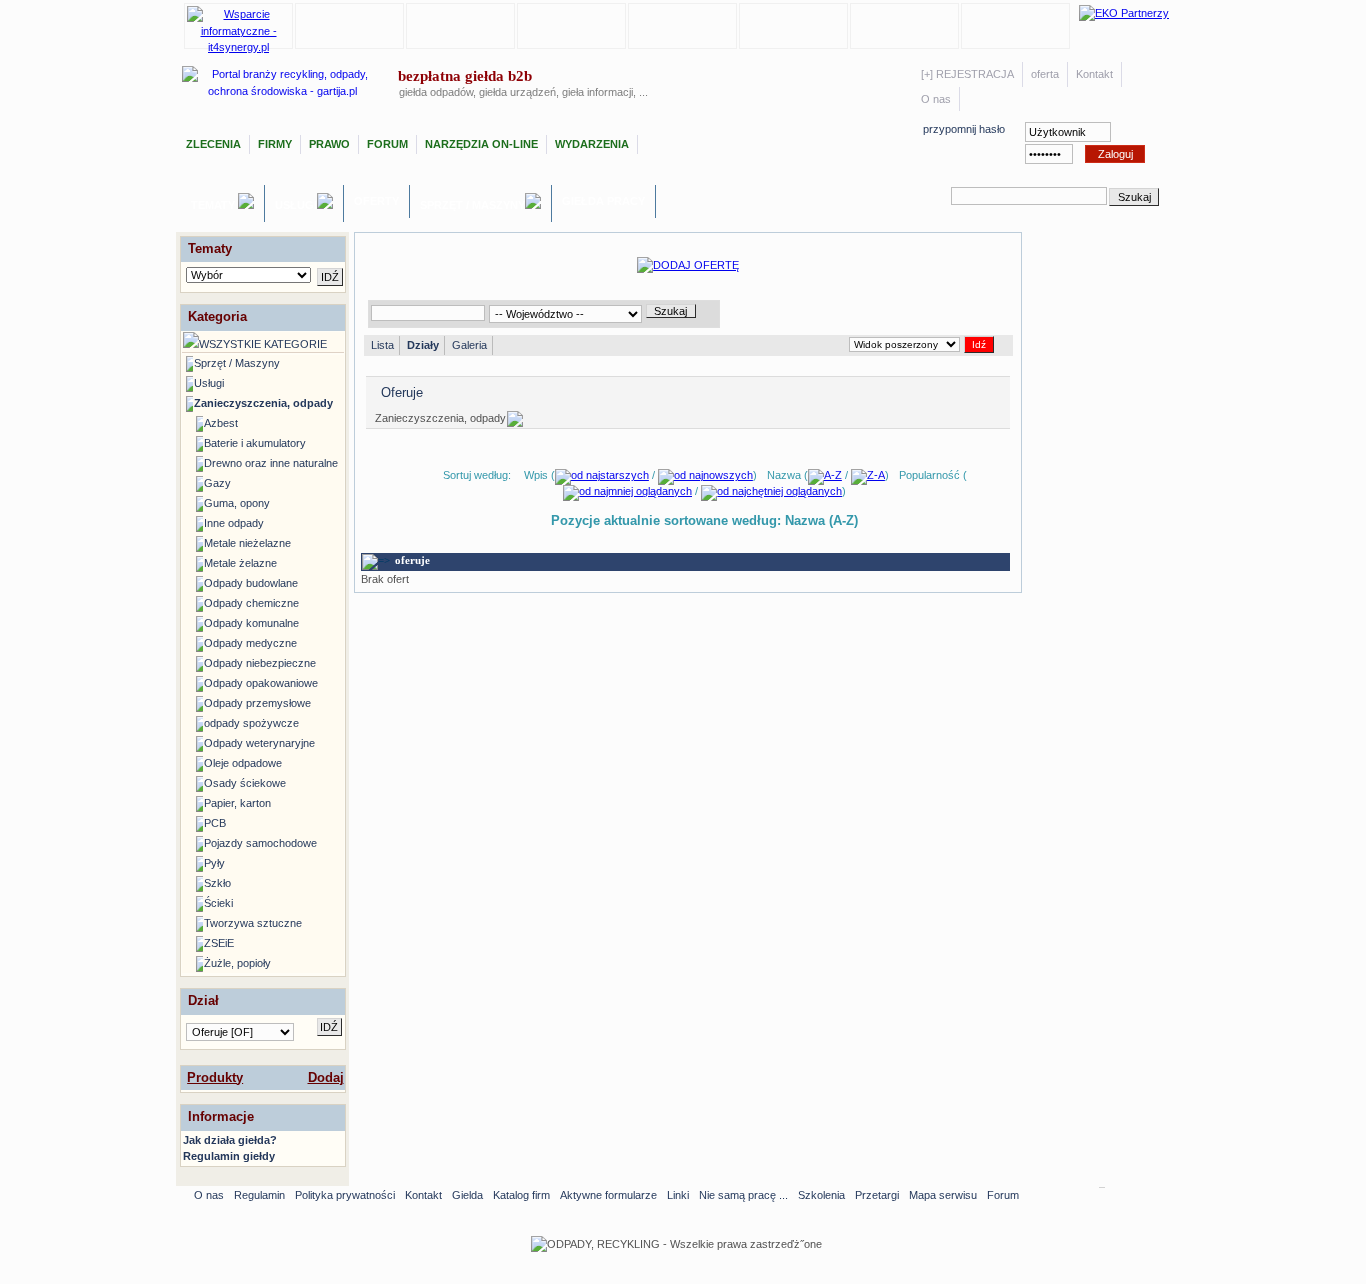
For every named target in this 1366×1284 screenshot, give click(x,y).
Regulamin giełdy (229, 1156)
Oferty (376, 201)
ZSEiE (219, 943)
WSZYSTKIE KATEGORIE (263, 344)
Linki (678, 1195)
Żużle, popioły (237, 963)
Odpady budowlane (251, 583)
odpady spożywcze (251, 723)
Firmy (275, 144)
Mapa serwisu (943, 1195)
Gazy (217, 483)
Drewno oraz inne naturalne (271, 463)
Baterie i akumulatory (255, 443)
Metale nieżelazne (247, 543)
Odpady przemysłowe (257, 703)
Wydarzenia (592, 144)
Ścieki (218, 903)
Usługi (296, 205)
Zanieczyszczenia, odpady (263, 403)
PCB (215, 823)
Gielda (467, 1195)
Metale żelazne (240, 563)
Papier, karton (237, 803)
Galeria (469, 345)
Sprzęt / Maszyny (472, 205)
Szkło (217, 883)
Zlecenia (213, 144)
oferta (1045, 74)
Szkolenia (821, 1195)
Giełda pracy (603, 201)
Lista (382, 345)
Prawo (329, 144)
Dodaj (326, 1077)
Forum (387, 144)
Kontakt (1094, 74)
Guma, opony (237, 503)
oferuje (412, 560)
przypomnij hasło (964, 129)
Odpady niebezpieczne (260, 663)
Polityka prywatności (345, 1195)
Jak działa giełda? (230, 1140)
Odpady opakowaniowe (261, 683)
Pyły (214, 863)
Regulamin (259, 1195)
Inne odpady (234, 523)
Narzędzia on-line (481, 144)
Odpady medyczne (250, 643)
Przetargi (877, 1195)
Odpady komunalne (251, 623)
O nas (936, 99)
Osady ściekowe (245, 783)
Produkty (215, 1077)
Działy (423, 345)
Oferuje (402, 392)
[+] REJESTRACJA (967, 74)
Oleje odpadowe (243, 763)
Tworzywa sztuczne (253, 923)
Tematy (214, 205)
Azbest (221, 423)
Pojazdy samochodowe (260, 843)
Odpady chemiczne (251, 603)
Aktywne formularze (608, 1195)
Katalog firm (521, 1195)
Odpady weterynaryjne (259, 743)
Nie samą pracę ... (743, 1195)
